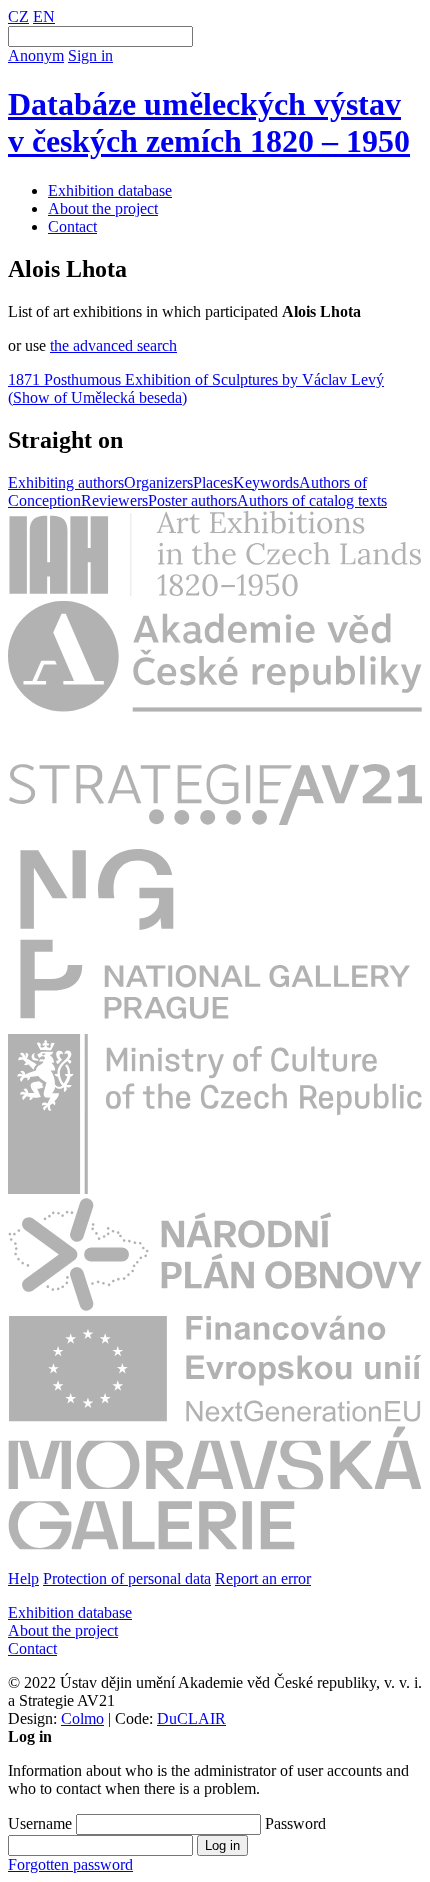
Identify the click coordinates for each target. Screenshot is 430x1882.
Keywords (266, 482)
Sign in (90, 55)
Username (40, 1823)
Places (213, 482)
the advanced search (113, 345)
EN (44, 16)
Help (23, 1578)
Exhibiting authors (66, 482)
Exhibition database (110, 190)
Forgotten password (70, 1864)
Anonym (36, 55)
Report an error (263, 1578)
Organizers (158, 482)
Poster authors (192, 500)
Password (295, 1823)
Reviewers (114, 500)
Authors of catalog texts (312, 500)
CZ (18, 16)
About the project (103, 208)
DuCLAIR (191, 1718)
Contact (72, 226)
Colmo (82, 1718)
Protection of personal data (127, 1578)
